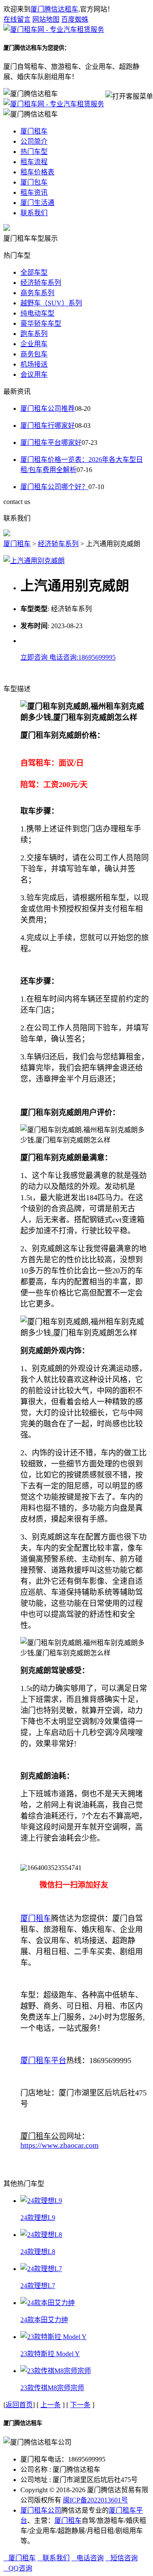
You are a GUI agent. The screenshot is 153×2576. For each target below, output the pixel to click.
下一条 (80, 2405)
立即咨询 (35, 657)
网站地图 (46, 19)
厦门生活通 (37, 203)
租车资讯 (34, 192)
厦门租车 (34, 131)
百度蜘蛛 (75, 19)
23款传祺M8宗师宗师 (52, 2388)
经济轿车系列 (41, 283)
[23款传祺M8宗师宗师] (56, 2371)
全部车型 (34, 272)
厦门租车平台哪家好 (51, 443)
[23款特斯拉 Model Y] (54, 2337)
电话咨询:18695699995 (82, 657)
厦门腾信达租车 (54, 9)
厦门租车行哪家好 (48, 426)
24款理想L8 (38, 2252)
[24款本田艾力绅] (48, 2303)
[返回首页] (54, 30)
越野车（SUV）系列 (51, 303)
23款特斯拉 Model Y (50, 2354)
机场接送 (34, 364)
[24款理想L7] (41, 2269)
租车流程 (34, 162)
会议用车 (34, 374)
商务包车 (34, 354)
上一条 (51, 2405)
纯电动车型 (37, 313)
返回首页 (19, 2405)
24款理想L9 (38, 2218)
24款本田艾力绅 (44, 2320)
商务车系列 (37, 293)
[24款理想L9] (41, 2201)
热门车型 (34, 152)
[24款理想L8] (41, 2235)
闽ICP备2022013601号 (95, 2500)
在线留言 (17, 19)
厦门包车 (34, 182)
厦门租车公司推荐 (48, 408)
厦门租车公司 (41, 2510)
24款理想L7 (38, 2286)
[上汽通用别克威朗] (34, 561)
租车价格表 (37, 172)
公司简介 (34, 141)
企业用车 (34, 344)
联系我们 (34, 213)
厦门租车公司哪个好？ (54, 487)
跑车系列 (34, 334)
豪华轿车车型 (41, 323)
